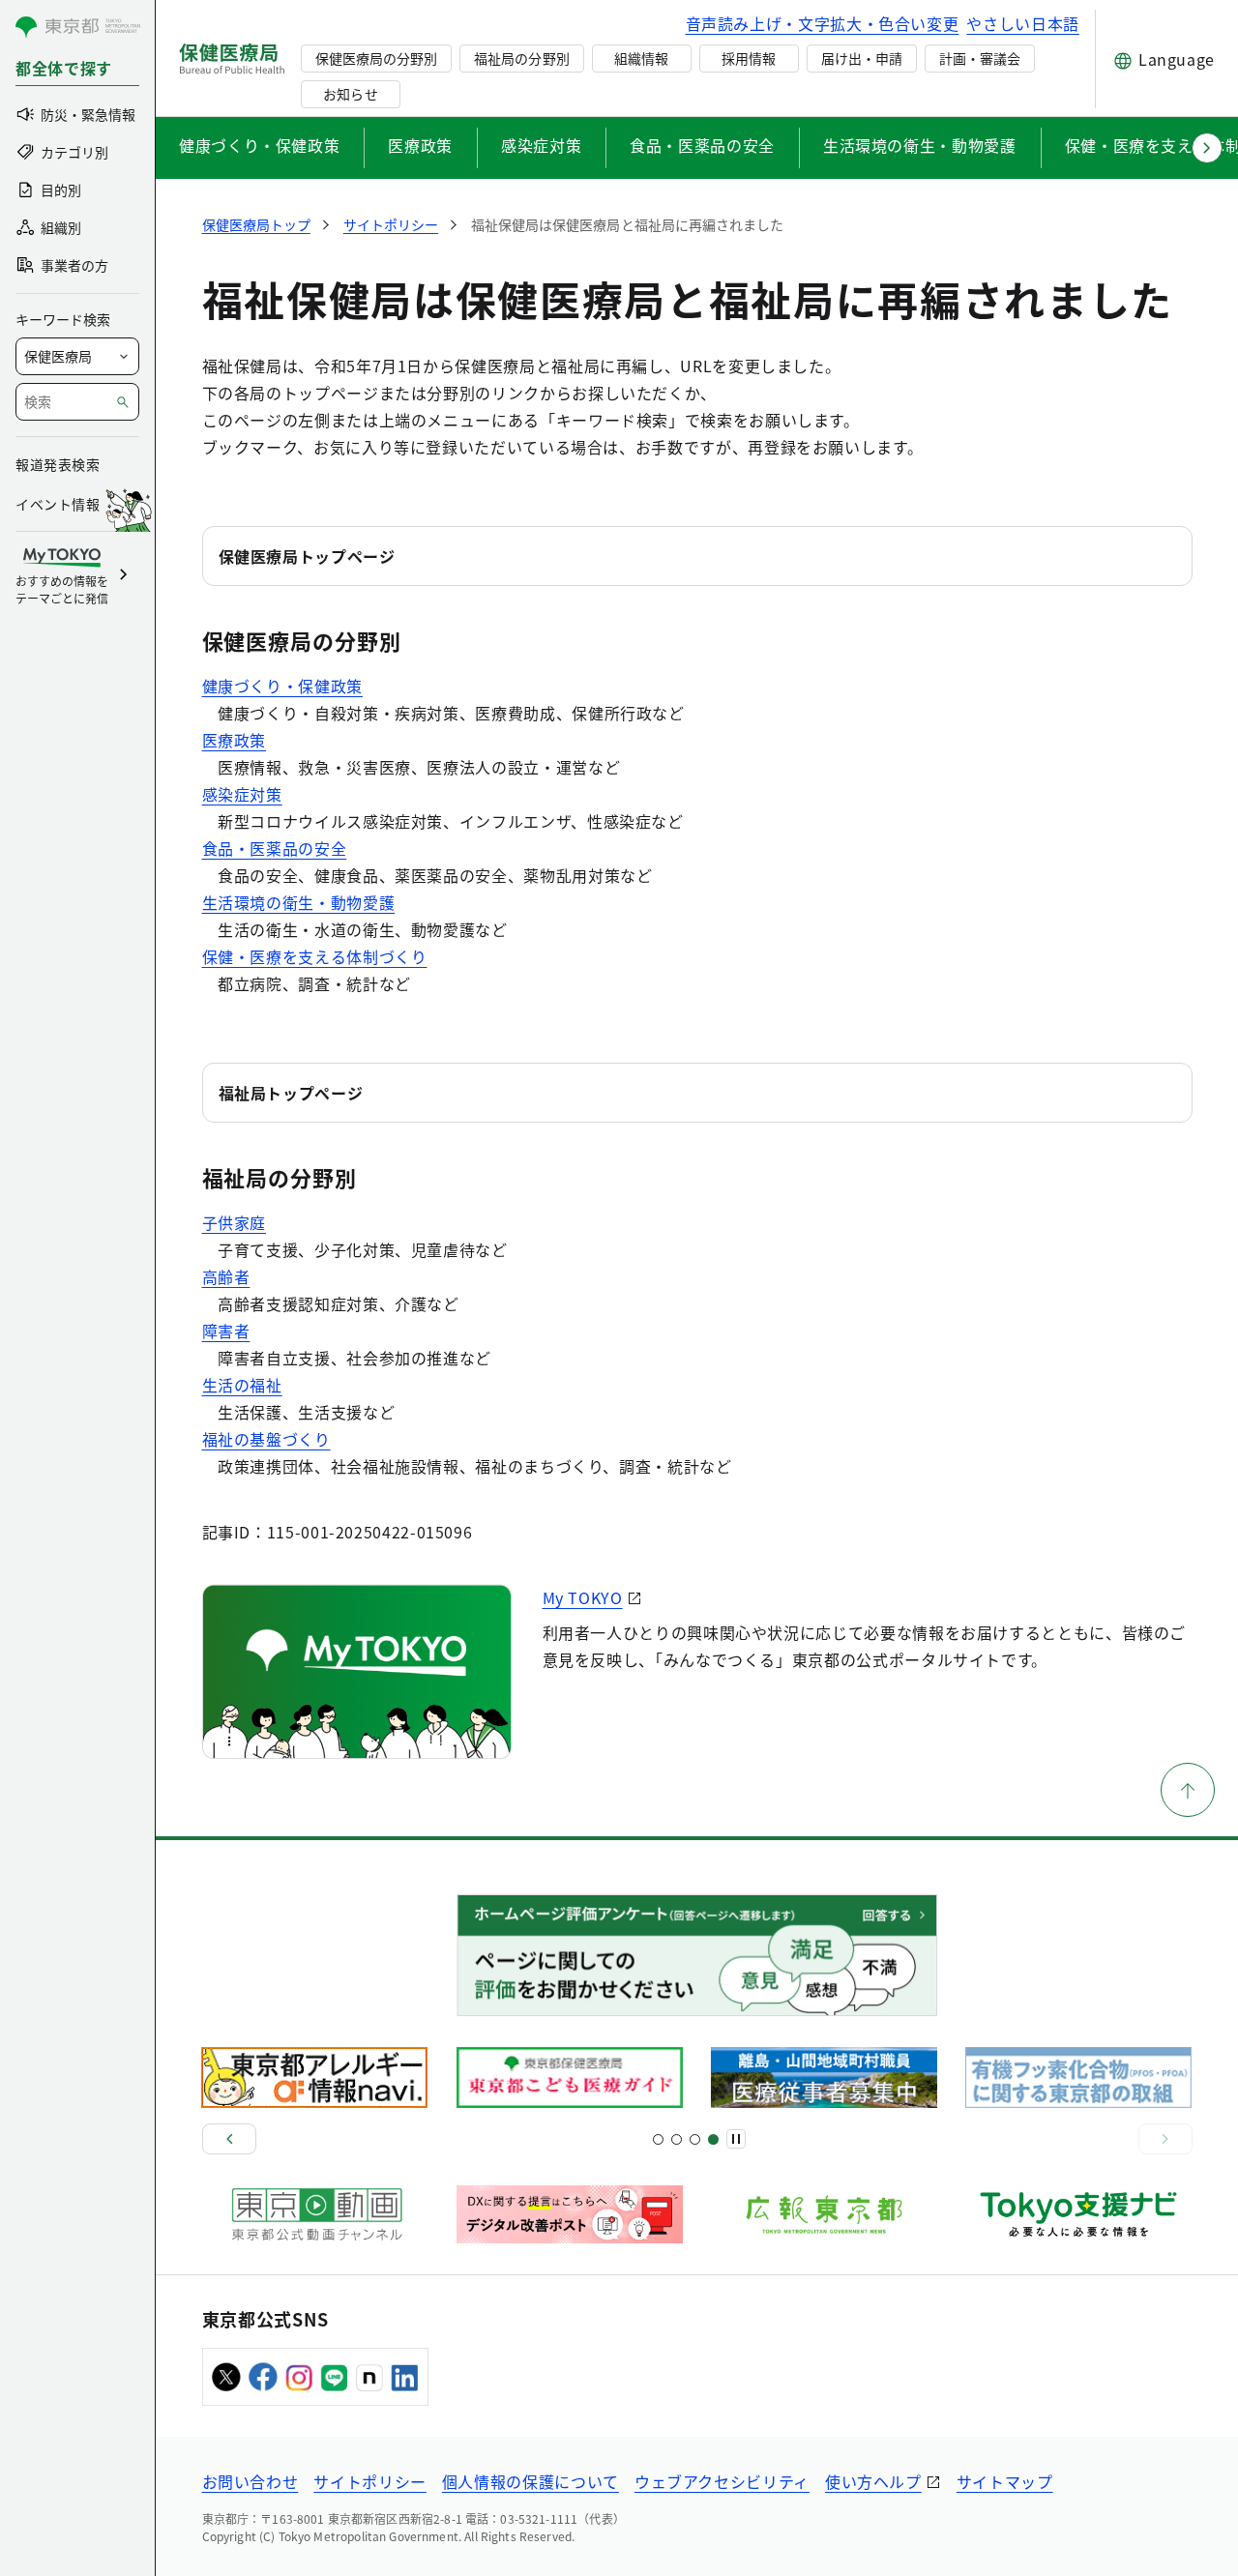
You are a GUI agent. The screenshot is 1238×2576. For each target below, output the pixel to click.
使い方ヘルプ (873, 2481)
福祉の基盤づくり (266, 1439)
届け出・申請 (862, 58)
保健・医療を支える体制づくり (315, 956)
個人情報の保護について (531, 2481)
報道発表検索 (58, 464)
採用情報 (749, 58)
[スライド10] (713, 2139)
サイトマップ (1005, 2481)
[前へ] (229, 2139)
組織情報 (641, 58)
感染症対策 (541, 145)
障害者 (226, 1331)
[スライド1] (658, 2139)
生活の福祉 (242, 1385)
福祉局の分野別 (521, 58)
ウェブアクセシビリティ (722, 2481)
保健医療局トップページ (307, 556)
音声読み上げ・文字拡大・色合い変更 (823, 23)
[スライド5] (677, 2139)
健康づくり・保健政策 (259, 145)
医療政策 (420, 145)
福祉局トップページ (291, 1093)
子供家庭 (235, 1222)
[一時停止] (736, 2139)
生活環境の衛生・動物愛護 (920, 145)
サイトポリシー (369, 2481)
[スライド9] (695, 2139)
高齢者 (226, 1276)
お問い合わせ (251, 2481)
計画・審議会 (980, 58)
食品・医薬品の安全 (702, 145)
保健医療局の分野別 (376, 58)
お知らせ (350, 94)
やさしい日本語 (1022, 23)
